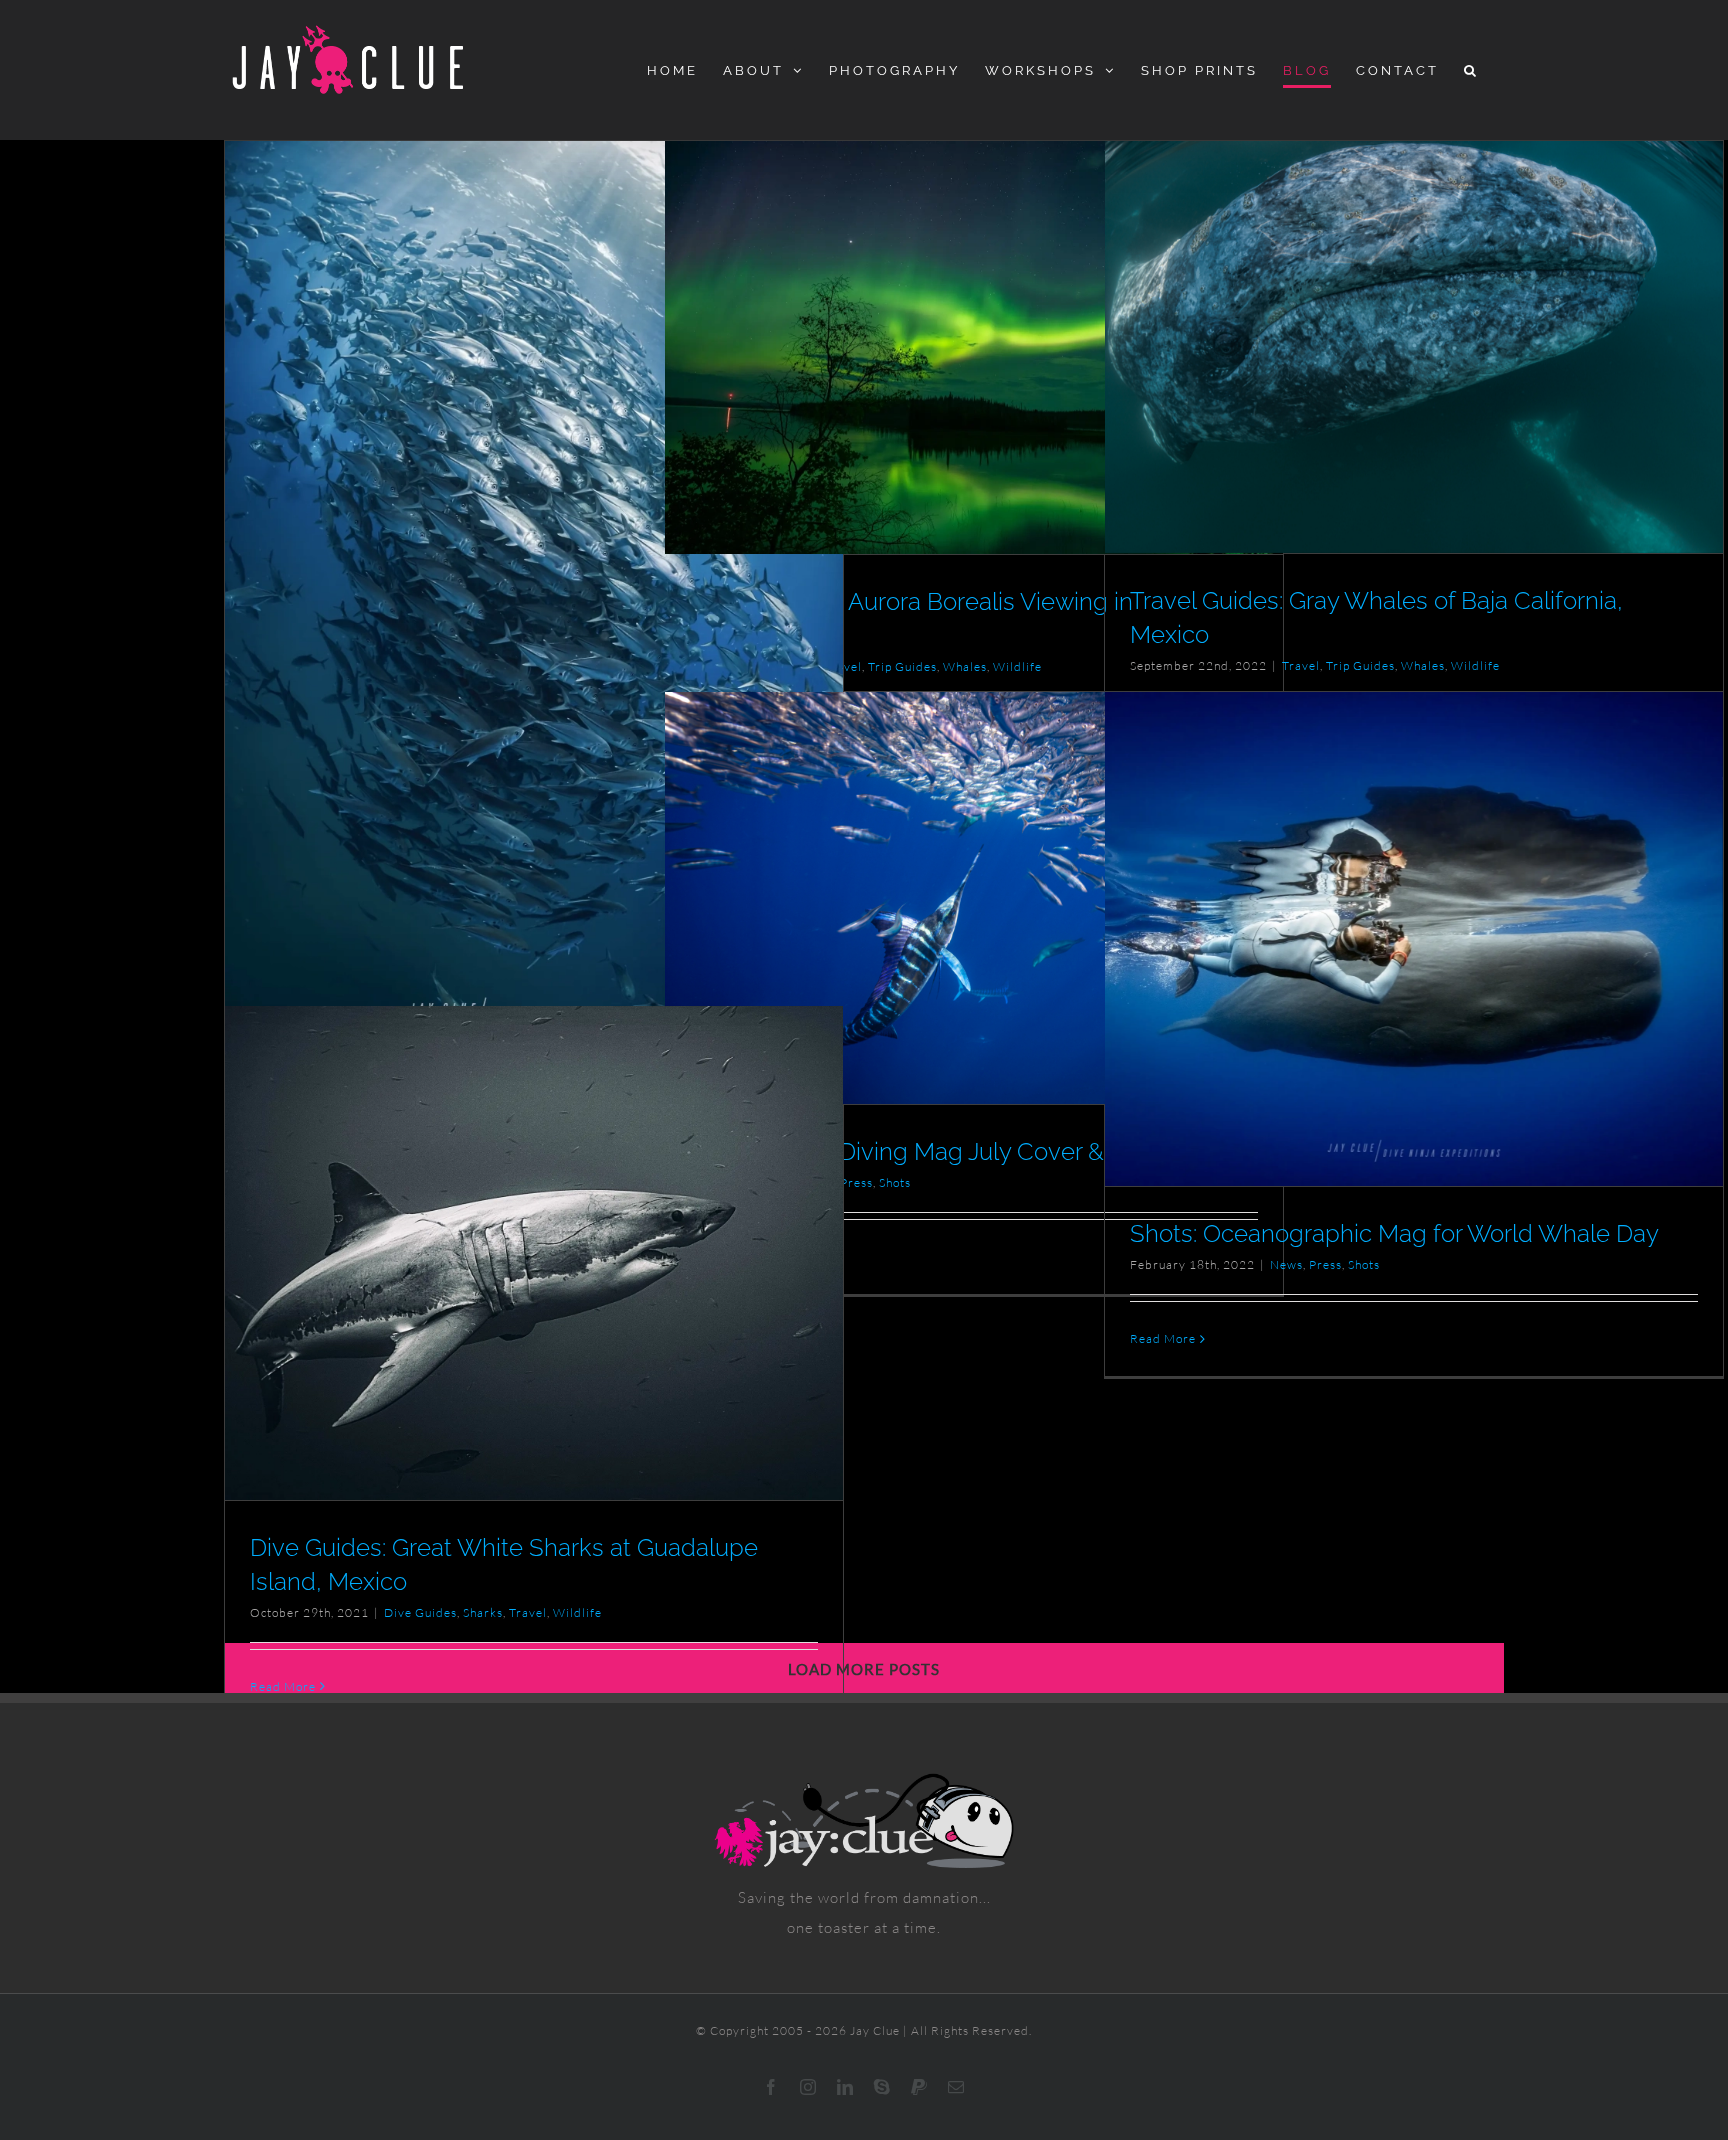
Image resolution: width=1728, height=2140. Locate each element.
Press (1325, 1264)
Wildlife (1017, 666)
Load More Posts (864, 1669)
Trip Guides (902, 666)
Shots (895, 1182)
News (1286, 1264)
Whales (965, 666)
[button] (1471, 70)
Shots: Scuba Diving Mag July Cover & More (928, 1151)
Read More (1163, 1338)
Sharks (483, 1612)
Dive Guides (420, 1612)
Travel (843, 666)
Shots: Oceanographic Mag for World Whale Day (1394, 1233)
